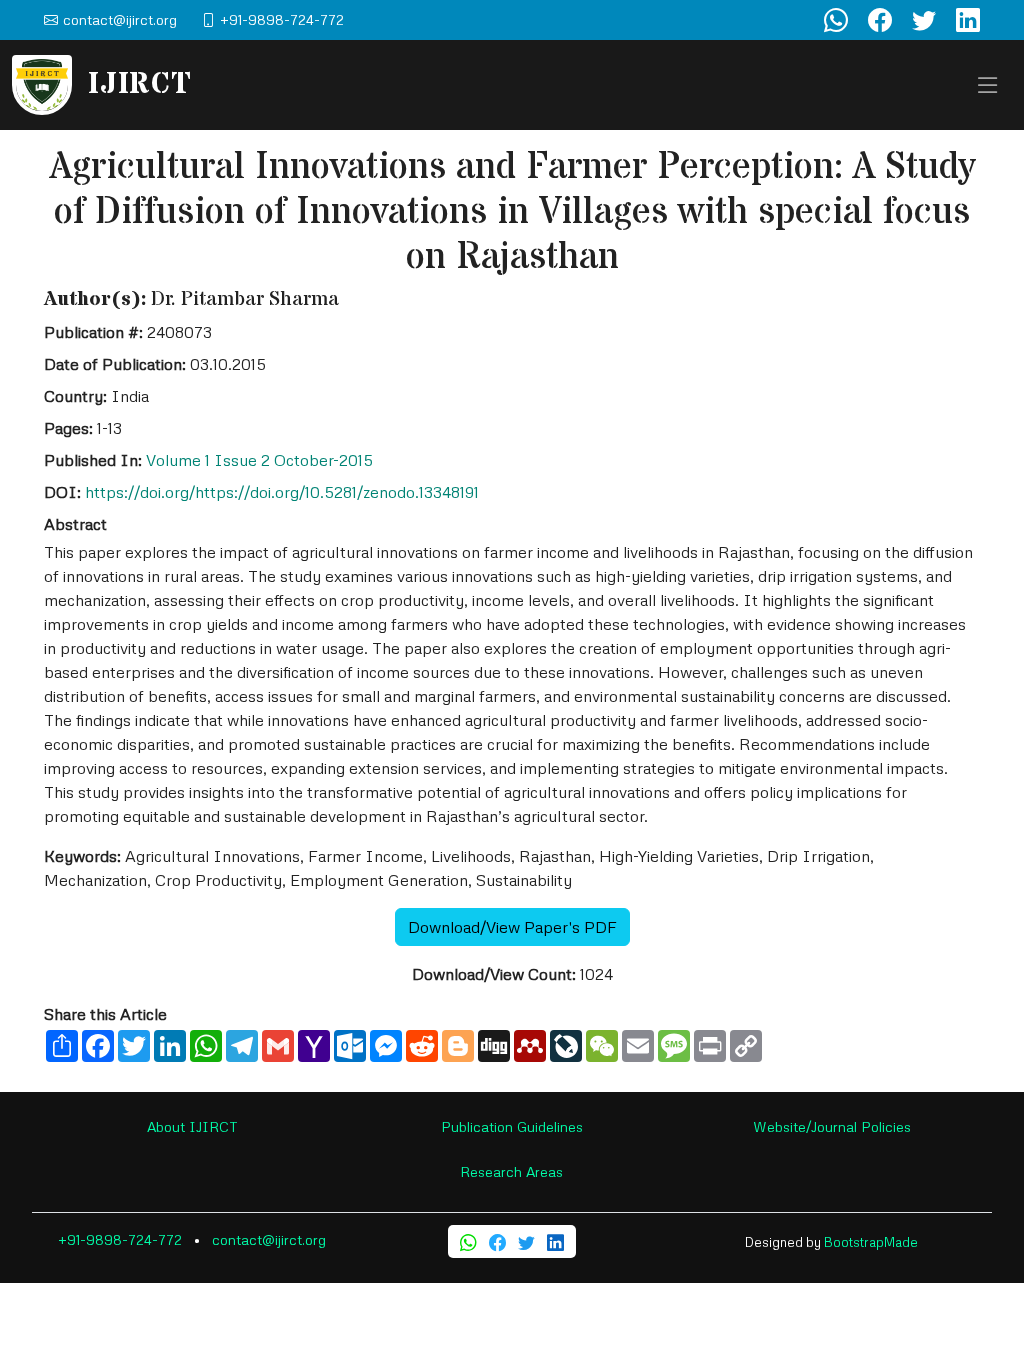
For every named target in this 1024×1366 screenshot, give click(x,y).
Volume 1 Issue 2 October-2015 (259, 460)
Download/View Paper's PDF (512, 927)
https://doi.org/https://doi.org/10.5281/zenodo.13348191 (282, 492)
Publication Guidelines (512, 1126)
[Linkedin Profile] (968, 20)
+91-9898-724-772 (120, 1239)
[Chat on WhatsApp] (836, 20)
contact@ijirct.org (269, 1239)
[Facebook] (497, 1241)
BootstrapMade (871, 1242)
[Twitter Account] (924, 20)
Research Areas (511, 1171)
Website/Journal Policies (832, 1126)
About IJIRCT (192, 1126)
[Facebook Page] (880, 20)
